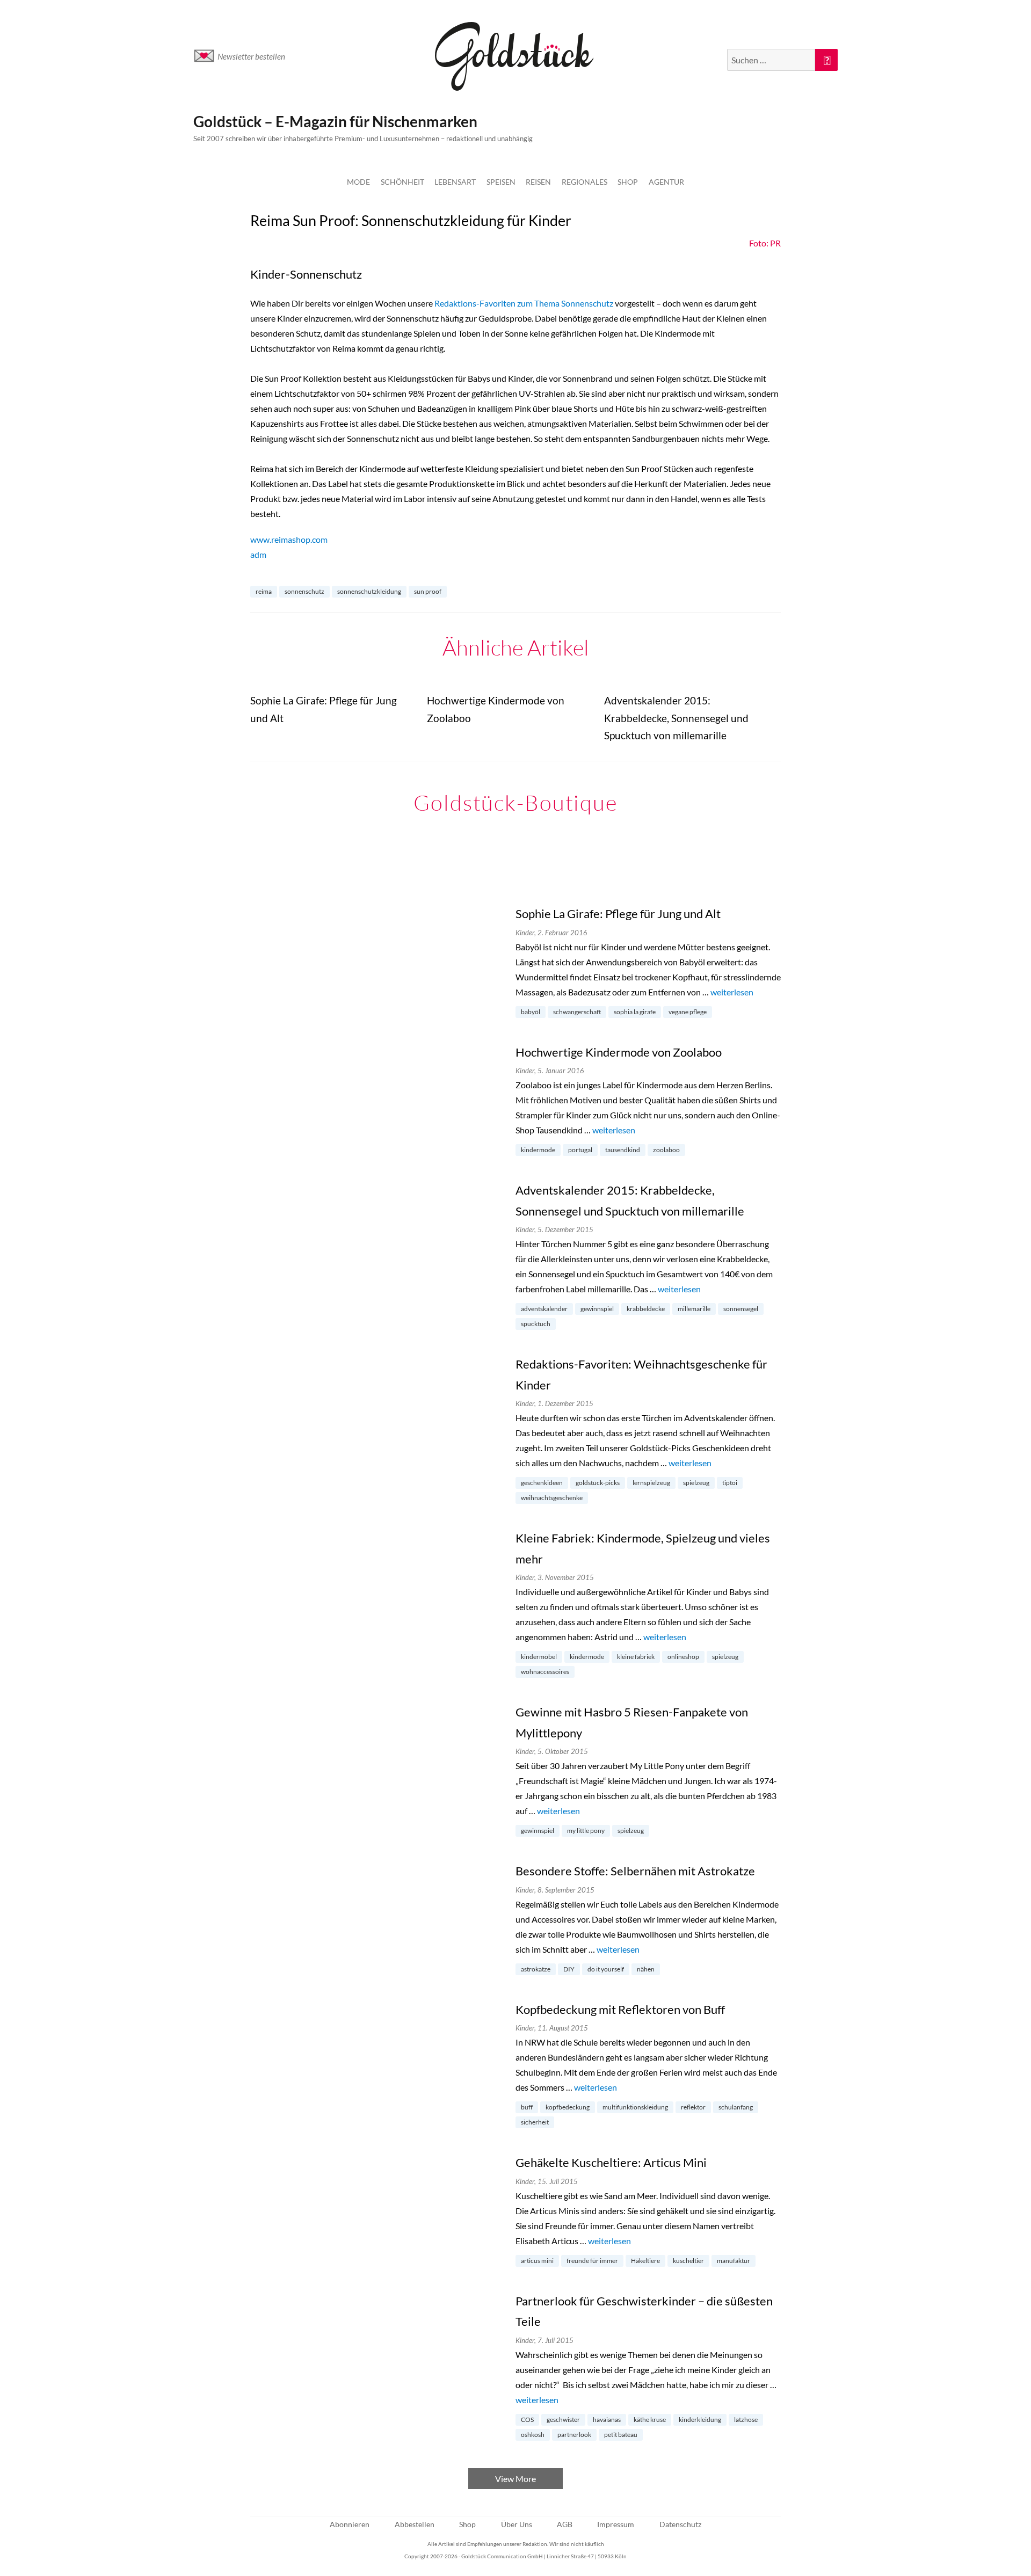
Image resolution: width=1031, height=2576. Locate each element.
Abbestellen (415, 2524)
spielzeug (696, 1483)
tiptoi (730, 1483)
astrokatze (536, 1969)
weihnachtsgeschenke (552, 1498)
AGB (565, 2524)
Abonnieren (350, 2524)
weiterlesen (732, 992)
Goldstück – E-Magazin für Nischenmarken (335, 121)
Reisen (538, 182)
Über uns (517, 2524)
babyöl (531, 1012)
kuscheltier (688, 2261)
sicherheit (535, 2122)
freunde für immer (592, 2261)
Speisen (501, 182)
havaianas (607, 2419)
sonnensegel (741, 1309)
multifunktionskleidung (635, 2107)
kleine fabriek (636, 1657)
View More (515, 2479)
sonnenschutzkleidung (369, 591)
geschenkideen (542, 1483)
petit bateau (621, 2435)
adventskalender (544, 1309)
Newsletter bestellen (251, 56)
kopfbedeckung (568, 2107)
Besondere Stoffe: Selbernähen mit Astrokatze (635, 1871)
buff (527, 2107)
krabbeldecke (646, 1309)
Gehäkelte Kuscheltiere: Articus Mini (611, 2162)
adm (258, 554)
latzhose (746, 2419)
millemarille (694, 1309)
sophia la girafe (635, 1012)
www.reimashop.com (289, 539)
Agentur (666, 182)
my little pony (586, 1831)
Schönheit (402, 182)
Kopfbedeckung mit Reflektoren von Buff (620, 2009)
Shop (628, 182)
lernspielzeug (651, 1483)
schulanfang (736, 2107)
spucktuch (536, 1324)
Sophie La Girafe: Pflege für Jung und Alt (618, 914)
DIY (569, 1969)
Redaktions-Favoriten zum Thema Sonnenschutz (524, 303)
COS (527, 2419)
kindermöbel (539, 1657)
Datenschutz (680, 2524)
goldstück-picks (598, 1483)
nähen (646, 1969)
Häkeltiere (645, 2261)
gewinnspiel (597, 1309)
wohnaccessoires (545, 1672)
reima (264, 591)
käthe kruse (650, 2419)
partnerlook (574, 2435)
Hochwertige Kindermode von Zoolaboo (619, 1052)
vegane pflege (688, 1012)
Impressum (616, 2524)
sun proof (428, 591)
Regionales (585, 182)
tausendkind (623, 1150)
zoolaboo (666, 1150)
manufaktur (734, 2261)
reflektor (693, 2107)
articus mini (537, 2261)
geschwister (563, 2419)
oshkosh (533, 2435)
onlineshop (683, 1657)
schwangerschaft (577, 1012)
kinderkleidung (700, 2419)
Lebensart (455, 182)
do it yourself (606, 1969)
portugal (580, 1150)
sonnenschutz (304, 591)
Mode (358, 182)
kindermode (538, 1150)
